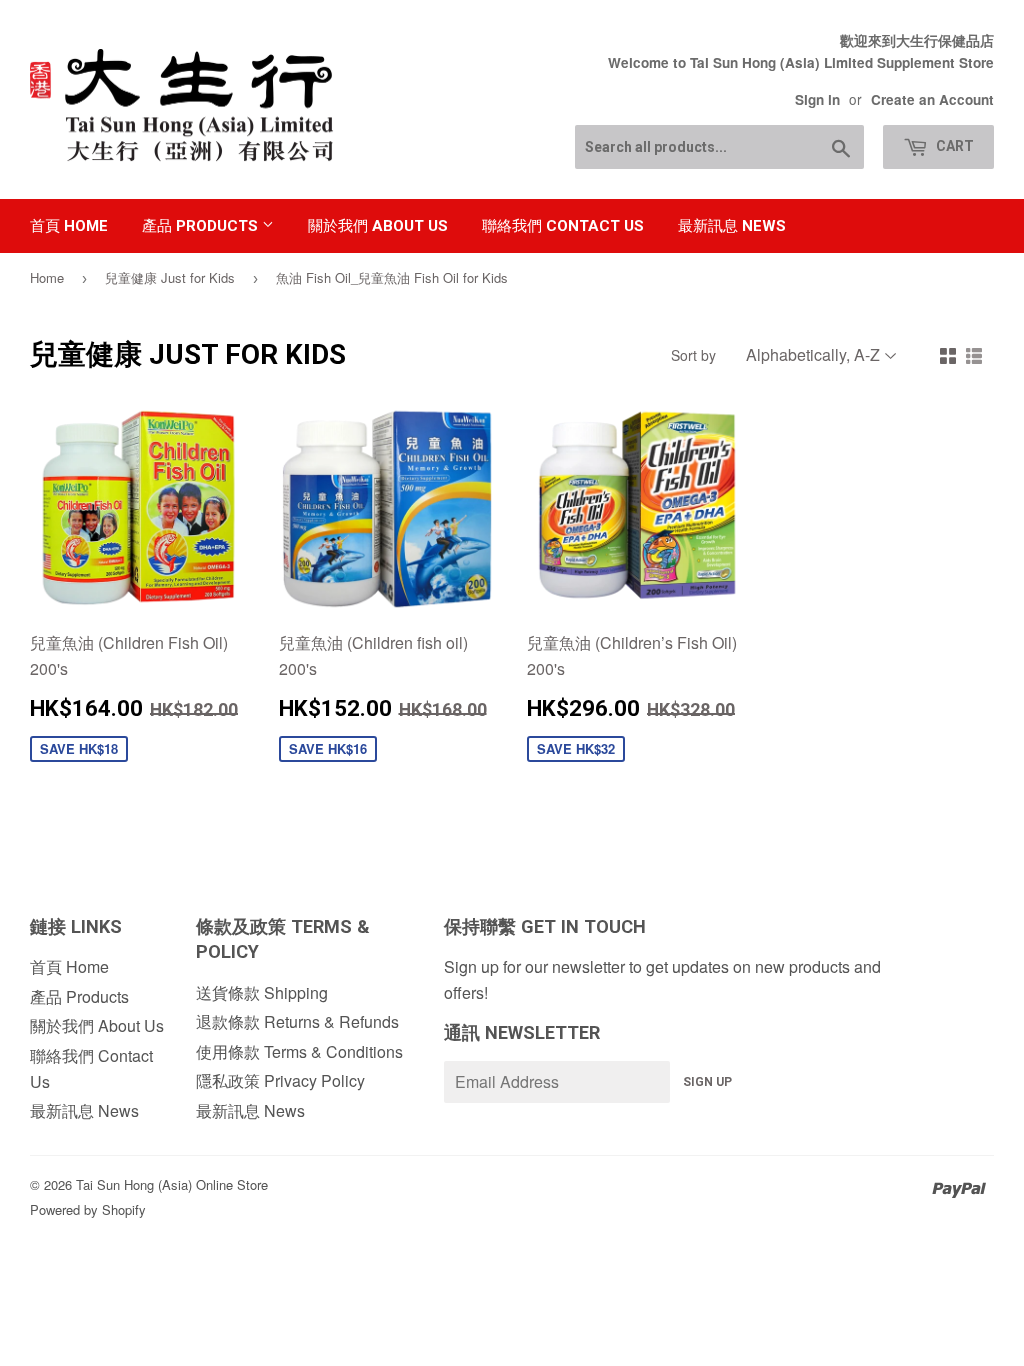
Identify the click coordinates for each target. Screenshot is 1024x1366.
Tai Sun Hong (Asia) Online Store (172, 1184)
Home (47, 277)
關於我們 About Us (378, 226)
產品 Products (202, 226)
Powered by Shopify (88, 1209)
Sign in (817, 99)
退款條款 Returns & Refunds (297, 1021)
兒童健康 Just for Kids (170, 277)
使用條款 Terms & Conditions (299, 1051)
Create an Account (932, 99)
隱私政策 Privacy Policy (280, 1080)
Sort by (693, 355)
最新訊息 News (732, 226)
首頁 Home (69, 226)
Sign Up (707, 1082)
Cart (953, 146)
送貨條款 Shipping (262, 992)
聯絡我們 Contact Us (563, 226)
